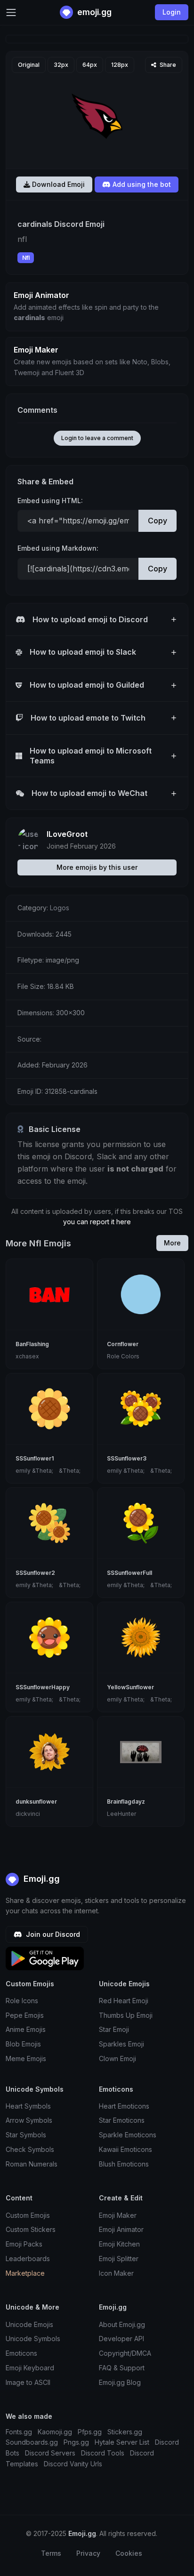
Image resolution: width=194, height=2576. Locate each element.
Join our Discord (52, 1934)
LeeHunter (121, 1814)
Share (167, 65)
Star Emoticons (122, 2120)
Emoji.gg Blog (120, 2382)
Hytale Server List (122, 2442)
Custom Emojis (28, 2215)
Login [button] (172, 12)
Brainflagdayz (126, 1802)
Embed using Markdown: (58, 548)
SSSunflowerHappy (43, 1687)
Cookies (129, 2553)
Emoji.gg (40, 1879)
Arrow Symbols (29, 2120)
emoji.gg (93, 12)
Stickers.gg (125, 2432)
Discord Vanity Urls (73, 2464)
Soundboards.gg (32, 2442)
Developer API (121, 2339)
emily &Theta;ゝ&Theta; (48, 1471)
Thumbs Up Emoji (126, 2015)
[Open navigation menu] (11, 12)
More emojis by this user (97, 867)
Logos (60, 908)
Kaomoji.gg (55, 2432)
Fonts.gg (19, 2432)
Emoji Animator (121, 2229)
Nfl (26, 258)
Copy (158, 521)
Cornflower (123, 1344)
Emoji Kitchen (119, 2244)
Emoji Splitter (119, 2259)
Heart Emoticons (124, 2106)
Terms (51, 2553)
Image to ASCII (28, 2382)
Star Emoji (114, 2029)
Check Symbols (30, 2149)
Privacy (88, 2553)
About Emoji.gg (122, 2324)
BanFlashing (32, 1344)
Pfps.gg (90, 2432)
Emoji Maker (118, 2215)
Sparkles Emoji (121, 2044)
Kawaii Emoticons (125, 2149)
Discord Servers (50, 2453)
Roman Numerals (32, 2164)
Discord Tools (103, 2453)
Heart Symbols (28, 2106)
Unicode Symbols (33, 2339)
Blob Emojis (23, 2044)
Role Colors (123, 1356)
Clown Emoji (117, 2058)
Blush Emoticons (124, 2164)
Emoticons (21, 2353)
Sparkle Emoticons (128, 2135)
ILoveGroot (67, 834)
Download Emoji (57, 184)
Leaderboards (28, 2259)
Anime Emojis (26, 2029)
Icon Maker (116, 2273)
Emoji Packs (24, 2244)
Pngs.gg (76, 2442)
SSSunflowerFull (129, 1573)
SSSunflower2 (35, 1573)
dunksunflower (36, 1802)
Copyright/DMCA (125, 2353)
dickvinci (28, 1814)
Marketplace (25, 2273)
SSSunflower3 (127, 1458)
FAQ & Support (122, 2368)
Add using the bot (141, 184)
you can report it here (97, 1222)
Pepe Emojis (25, 2015)
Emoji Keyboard (30, 2368)
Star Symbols (26, 2135)
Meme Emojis (26, 2058)
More (172, 1243)
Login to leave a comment (97, 438)
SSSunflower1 (35, 1458)
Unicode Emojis (29, 2324)
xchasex (27, 1356)
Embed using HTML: (50, 501)
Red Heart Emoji (124, 2001)
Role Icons (22, 2001)
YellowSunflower (130, 1687)
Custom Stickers (31, 2229)
